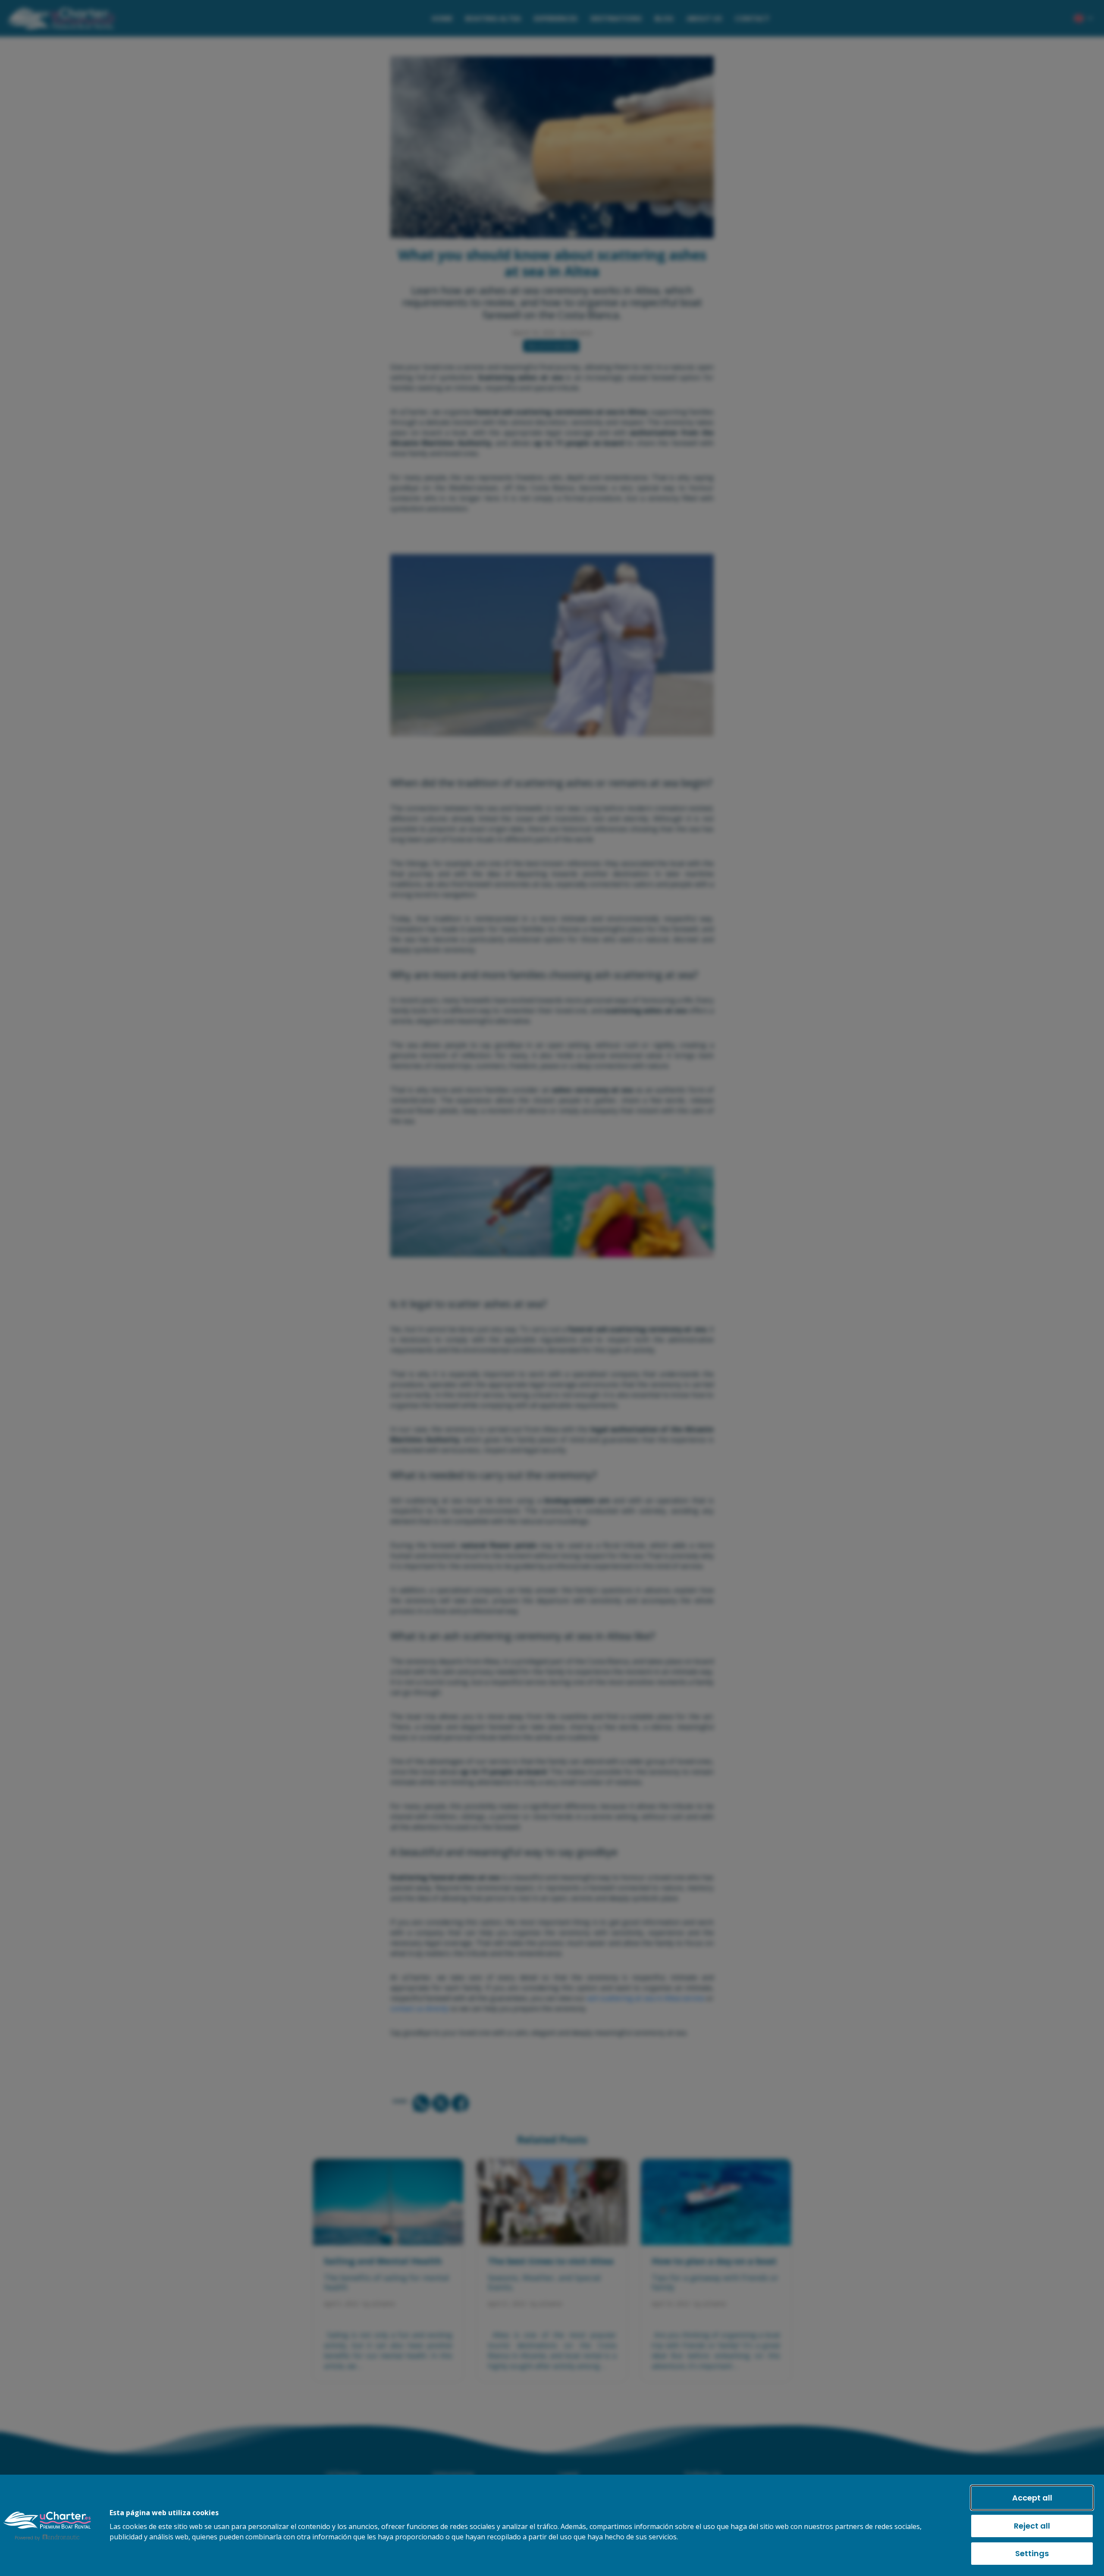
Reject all (1032, 2526)
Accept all (1032, 2498)
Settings (1032, 2553)
